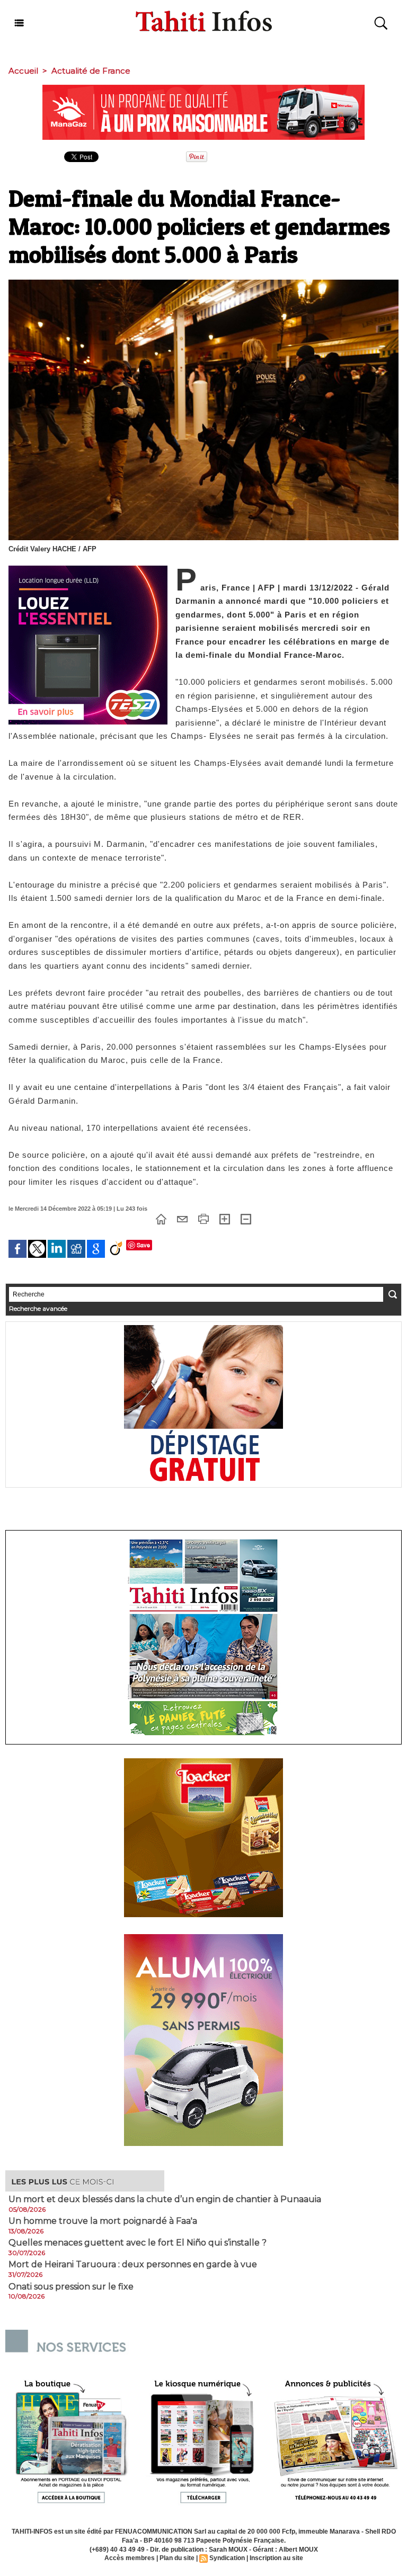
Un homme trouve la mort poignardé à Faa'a (103, 2221)
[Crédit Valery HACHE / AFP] (203, 283)
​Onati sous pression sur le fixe (71, 2287)
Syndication (227, 2558)
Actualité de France (91, 71)
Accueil (23, 71)
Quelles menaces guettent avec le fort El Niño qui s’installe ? (138, 2243)
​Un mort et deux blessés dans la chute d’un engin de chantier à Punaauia (165, 2199)
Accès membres (130, 2558)
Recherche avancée (38, 1308)
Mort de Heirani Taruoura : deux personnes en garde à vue (133, 2265)
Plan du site (177, 2558)
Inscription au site (276, 2558)
